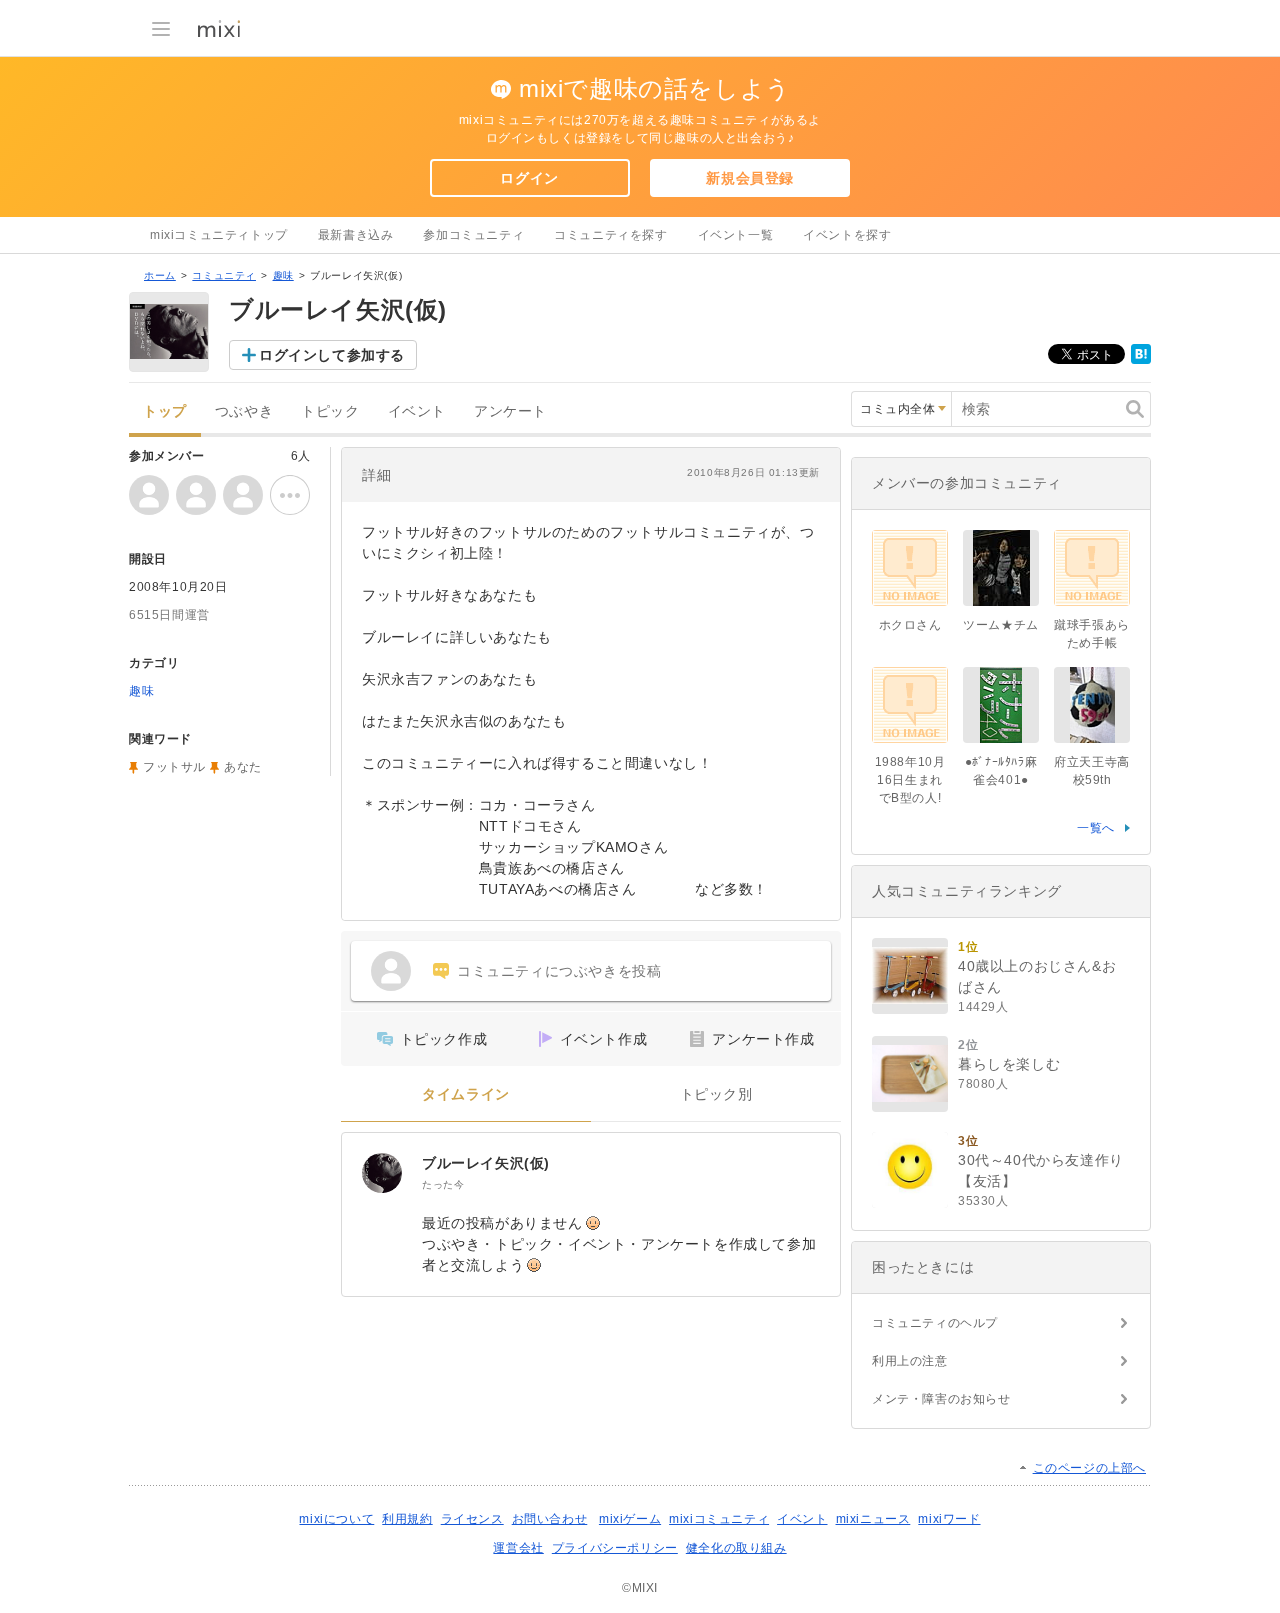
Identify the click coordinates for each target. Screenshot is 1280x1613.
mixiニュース (873, 1519)
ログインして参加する (332, 355)
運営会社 (518, 1548)
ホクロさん (910, 625)
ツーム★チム (1001, 625)
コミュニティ (224, 275)
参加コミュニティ (473, 235)
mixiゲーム (630, 1519)
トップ (165, 411)
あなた (243, 767)
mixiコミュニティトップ (219, 235)
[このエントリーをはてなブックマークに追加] (1141, 360)
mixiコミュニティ (719, 1519)
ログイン (529, 178)
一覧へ (1096, 828)
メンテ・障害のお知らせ (941, 1399)
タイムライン (466, 1094)
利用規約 (407, 1519)
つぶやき (244, 411)
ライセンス (472, 1519)
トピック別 (716, 1094)
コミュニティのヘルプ (935, 1323)
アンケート (510, 411)
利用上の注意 (910, 1361)
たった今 (443, 1184)
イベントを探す (847, 235)
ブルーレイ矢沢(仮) (486, 1163)
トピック (330, 411)
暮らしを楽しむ (1009, 1064)
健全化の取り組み (736, 1548)
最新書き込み (356, 235)
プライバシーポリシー (615, 1548)
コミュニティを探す (610, 235)
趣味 (283, 275)
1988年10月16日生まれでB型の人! (910, 780)
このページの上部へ (1089, 1468)
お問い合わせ (550, 1519)
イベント (417, 411)
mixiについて (336, 1519)
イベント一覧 (736, 235)
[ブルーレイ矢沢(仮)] (382, 1173)
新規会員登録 (750, 178)
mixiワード (949, 1519)
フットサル (174, 767)
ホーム (160, 275)
